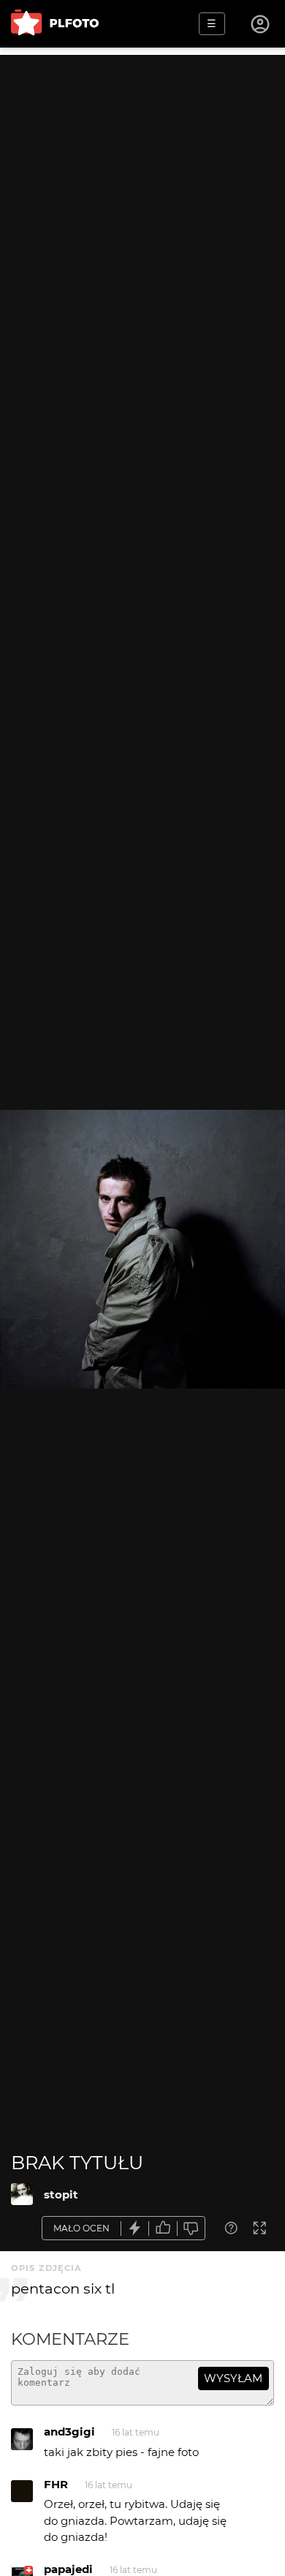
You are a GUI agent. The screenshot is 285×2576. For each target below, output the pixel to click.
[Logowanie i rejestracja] (261, 24)
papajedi (68, 2569)
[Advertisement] (142, 198)
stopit (61, 2194)
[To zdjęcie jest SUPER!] (135, 2228)
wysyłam (233, 2378)
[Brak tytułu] (22, 2194)
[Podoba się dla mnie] (163, 2228)
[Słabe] (191, 2228)
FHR (56, 2484)
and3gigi (69, 2432)
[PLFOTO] (55, 24)
